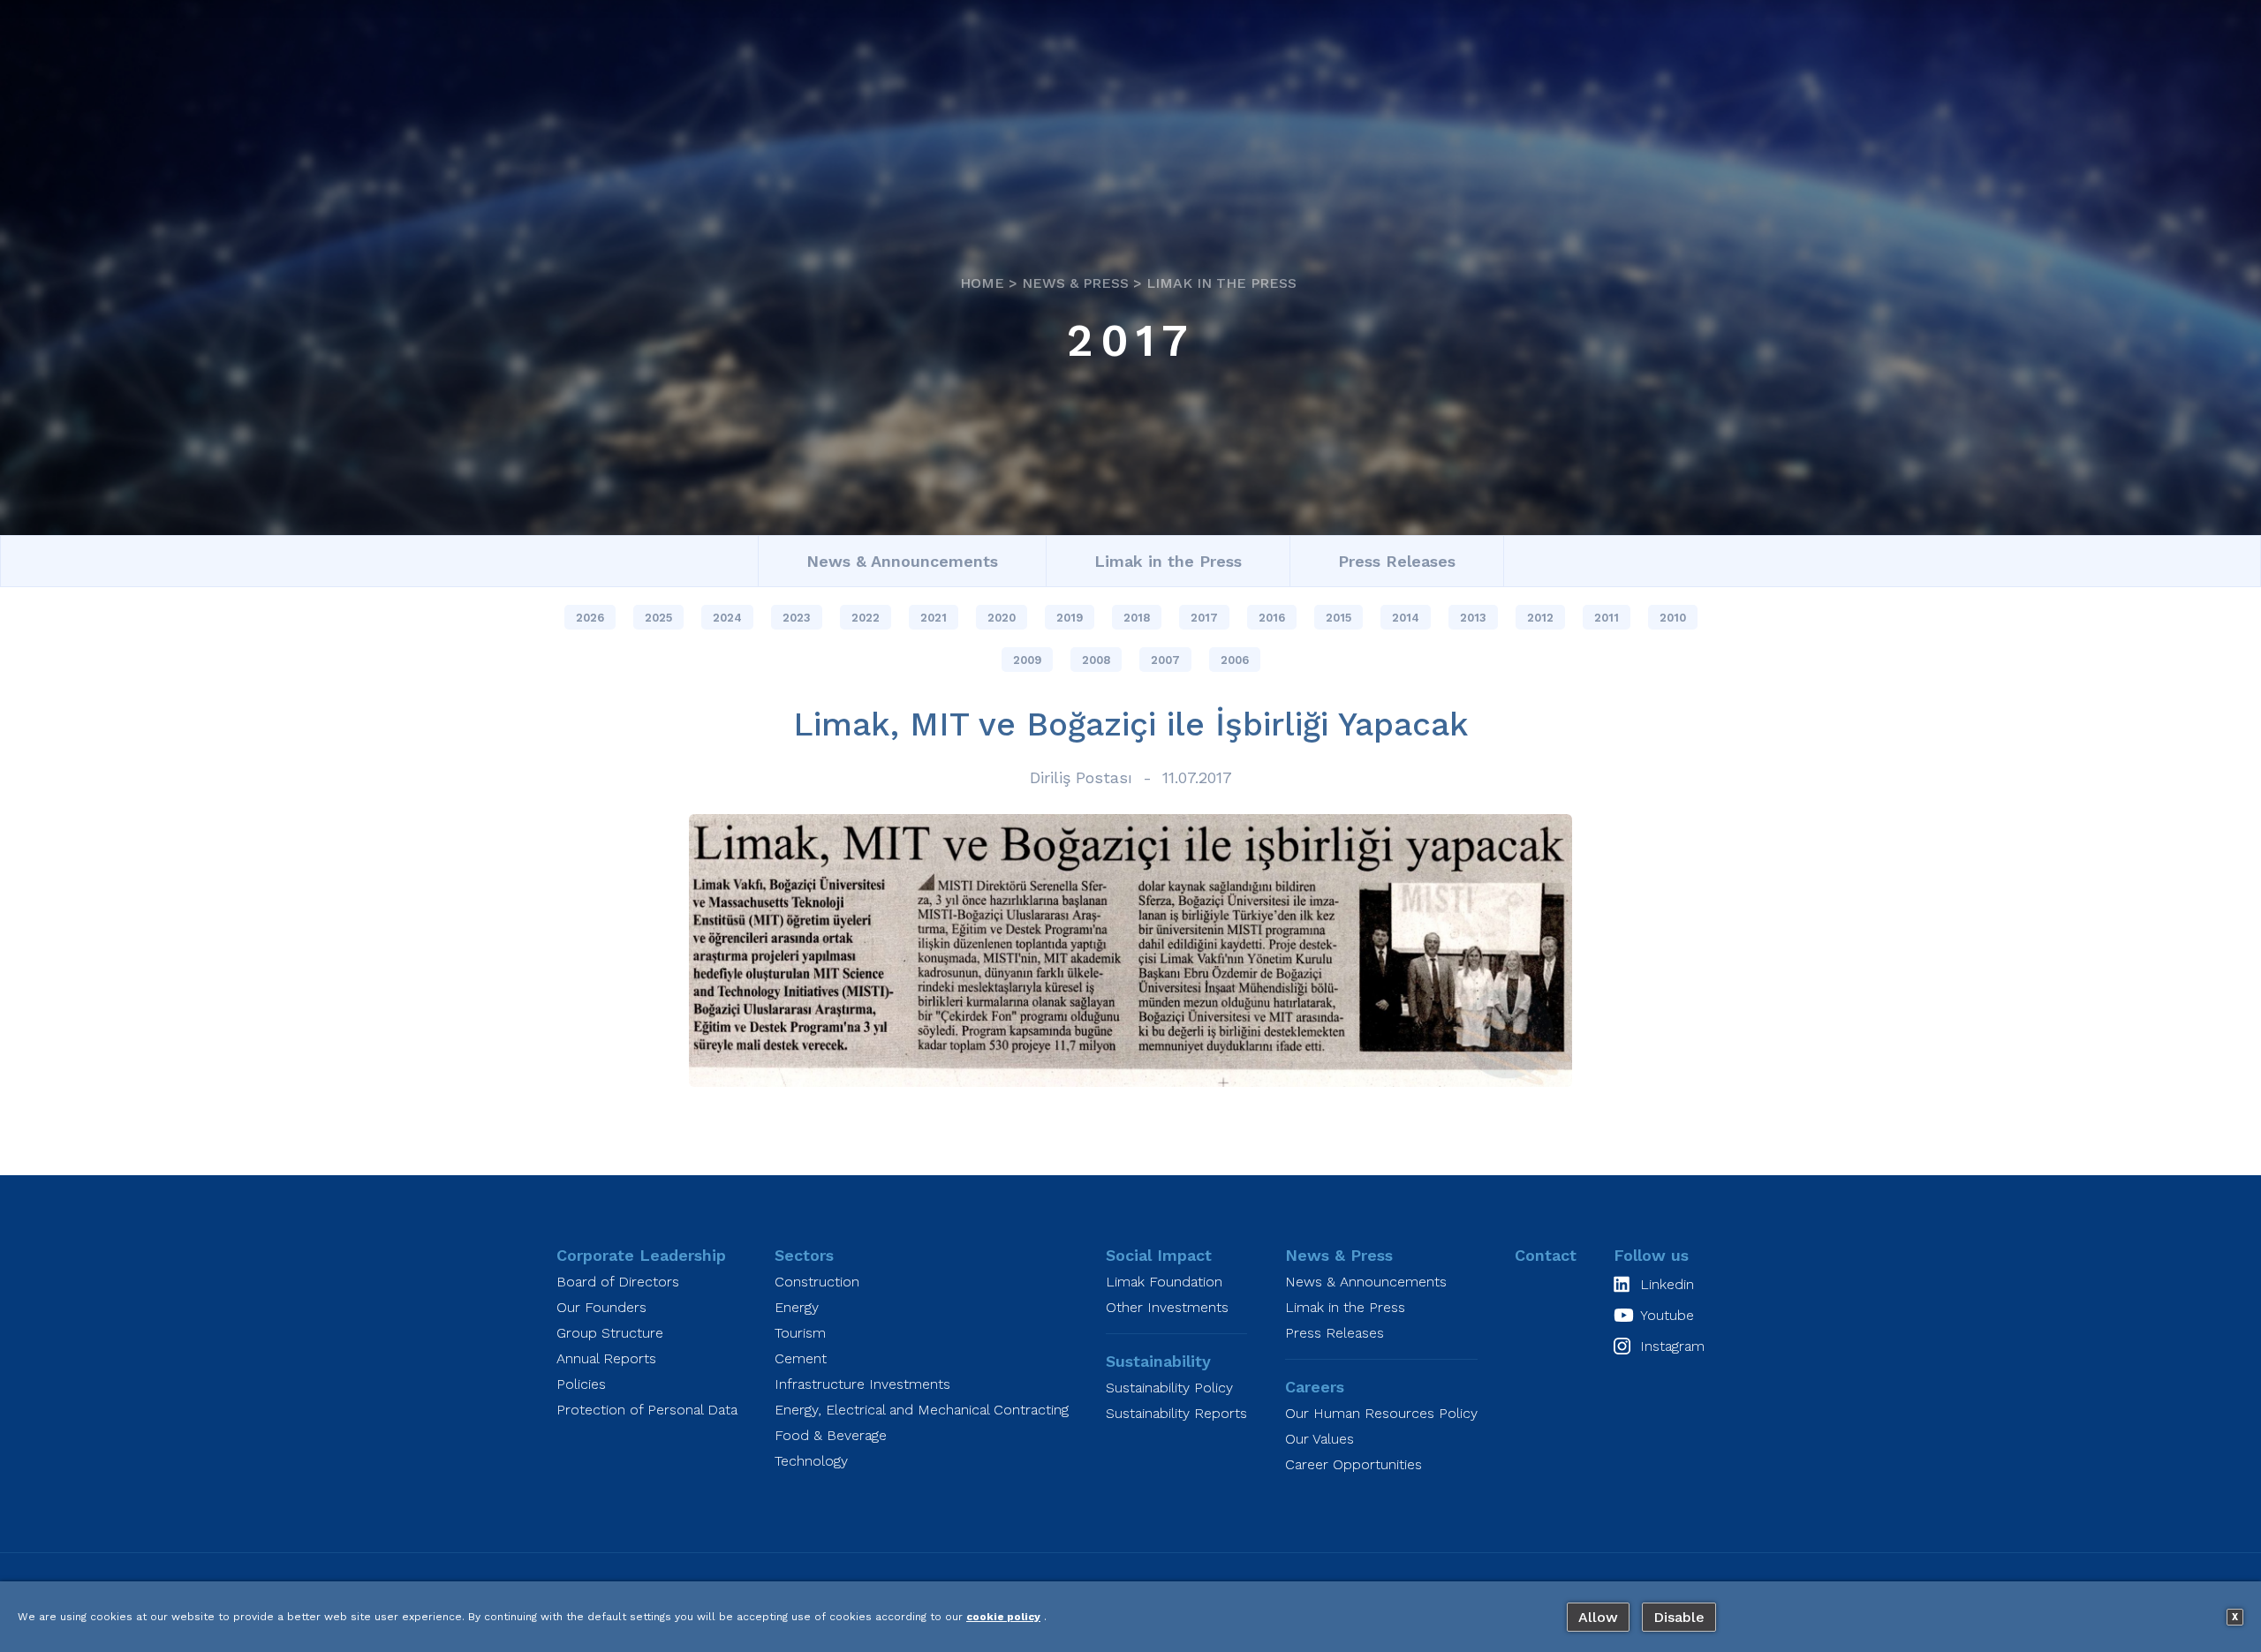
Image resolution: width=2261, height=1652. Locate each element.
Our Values (1320, 1439)
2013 (1473, 618)
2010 (1673, 618)
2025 (658, 618)
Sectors (804, 1255)
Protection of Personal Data (647, 1410)
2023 (797, 618)
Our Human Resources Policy (1381, 1413)
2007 (1165, 660)
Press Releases (1397, 561)
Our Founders (601, 1307)
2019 (1070, 618)
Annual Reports (606, 1358)
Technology (811, 1461)
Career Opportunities (1354, 1464)
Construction (817, 1282)
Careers (1315, 1387)
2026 (590, 618)
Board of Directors (618, 1282)
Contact (1546, 1255)
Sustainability (1158, 1361)
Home (982, 283)
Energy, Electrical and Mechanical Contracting (922, 1410)
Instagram (1672, 1346)
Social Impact (1159, 1255)
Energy (797, 1307)
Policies (581, 1384)
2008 (1096, 660)
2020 (1002, 618)
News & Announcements (902, 561)
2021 (934, 618)
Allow (1598, 1617)
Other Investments (1167, 1307)
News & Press (1075, 283)
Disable (1679, 1617)
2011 (1607, 618)
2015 (1338, 618)
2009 (1027, 660)
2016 (1272, 618)
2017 (1131, 340)
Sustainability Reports (1176, 1413)
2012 (1540, 618)
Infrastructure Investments (862, 1384)
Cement (801, 1358)
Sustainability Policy (1169, 1388)
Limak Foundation (1164, 1282)
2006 (1235, 660)
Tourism (800, 1333)
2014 (1406, 618)
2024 (727, 618)
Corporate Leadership (641, 1255)
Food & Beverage (831, 1435)
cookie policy (1003, 1617)
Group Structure (610, 1333)
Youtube (1667, 1315)
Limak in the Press (1221, 283)
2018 (1137, 618)
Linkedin (1667, 1284)
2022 (866, 618)
